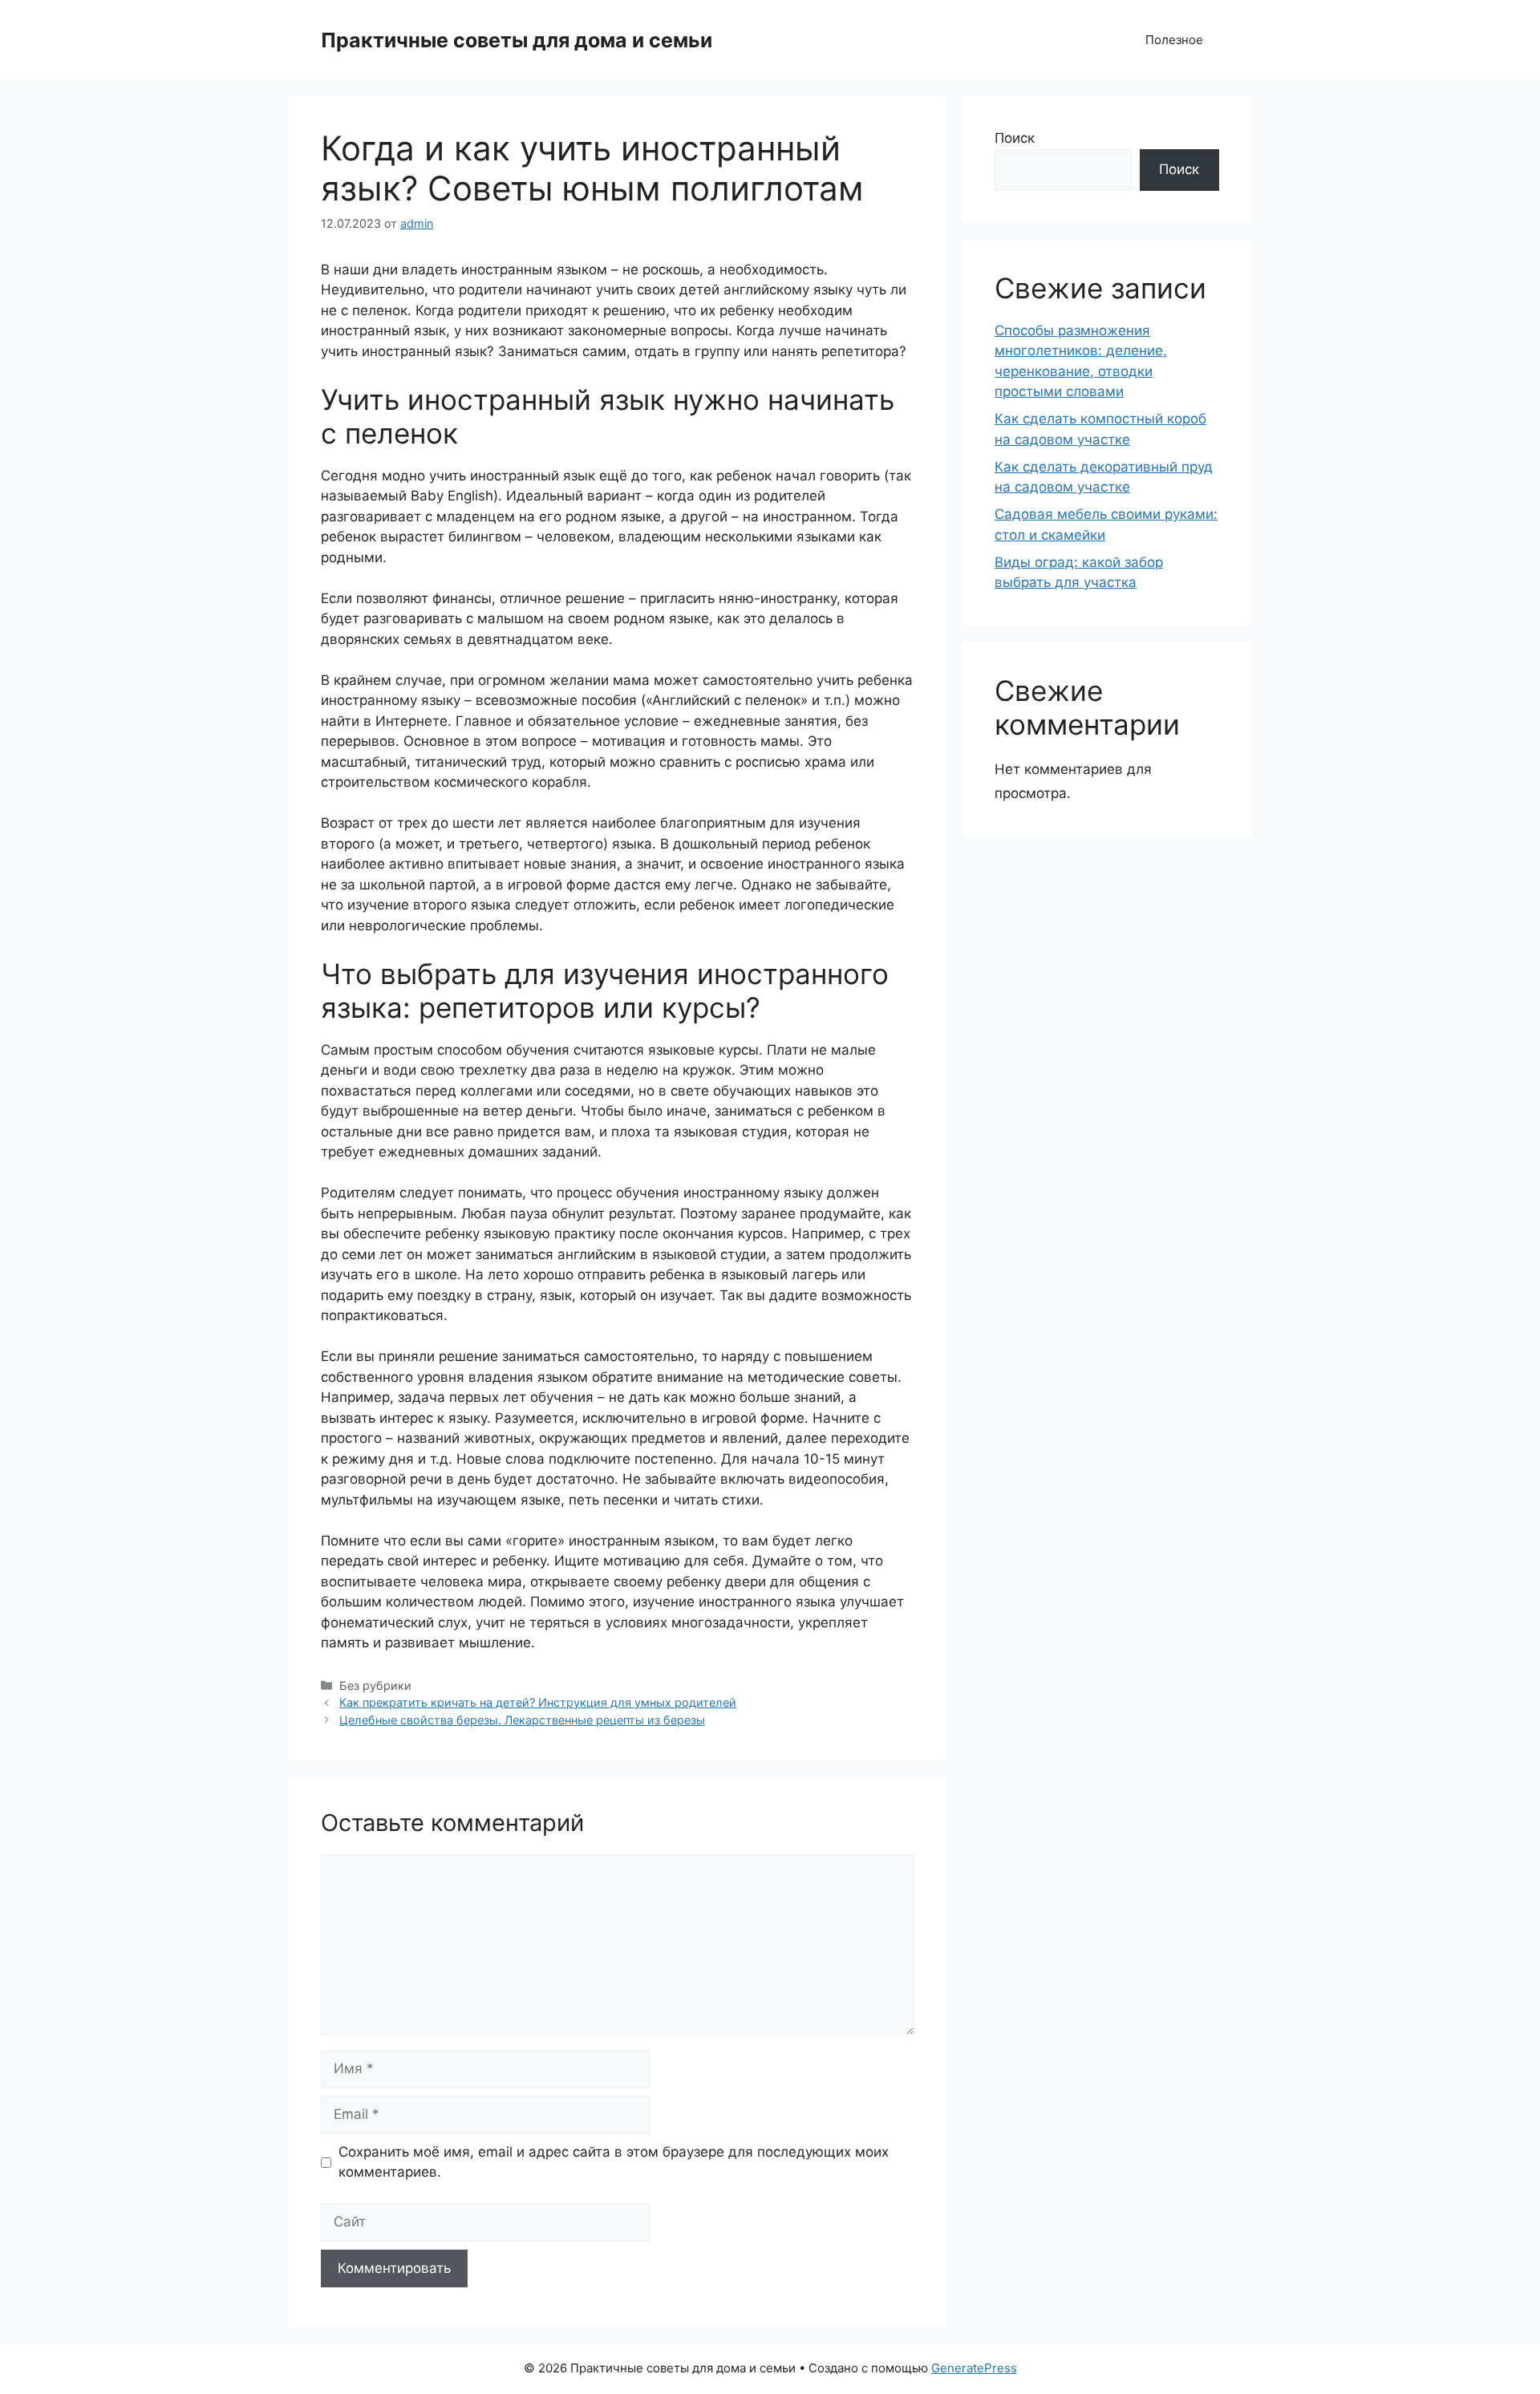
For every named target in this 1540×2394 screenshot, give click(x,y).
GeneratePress (974, 2368)
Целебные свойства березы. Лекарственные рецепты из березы (522, 1720)
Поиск (1015, 138)
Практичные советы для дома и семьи (517, 40)
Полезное (1174, 40)
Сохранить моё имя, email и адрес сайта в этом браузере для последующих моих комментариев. (614, 2162)
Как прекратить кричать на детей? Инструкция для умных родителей (538, 1702)
